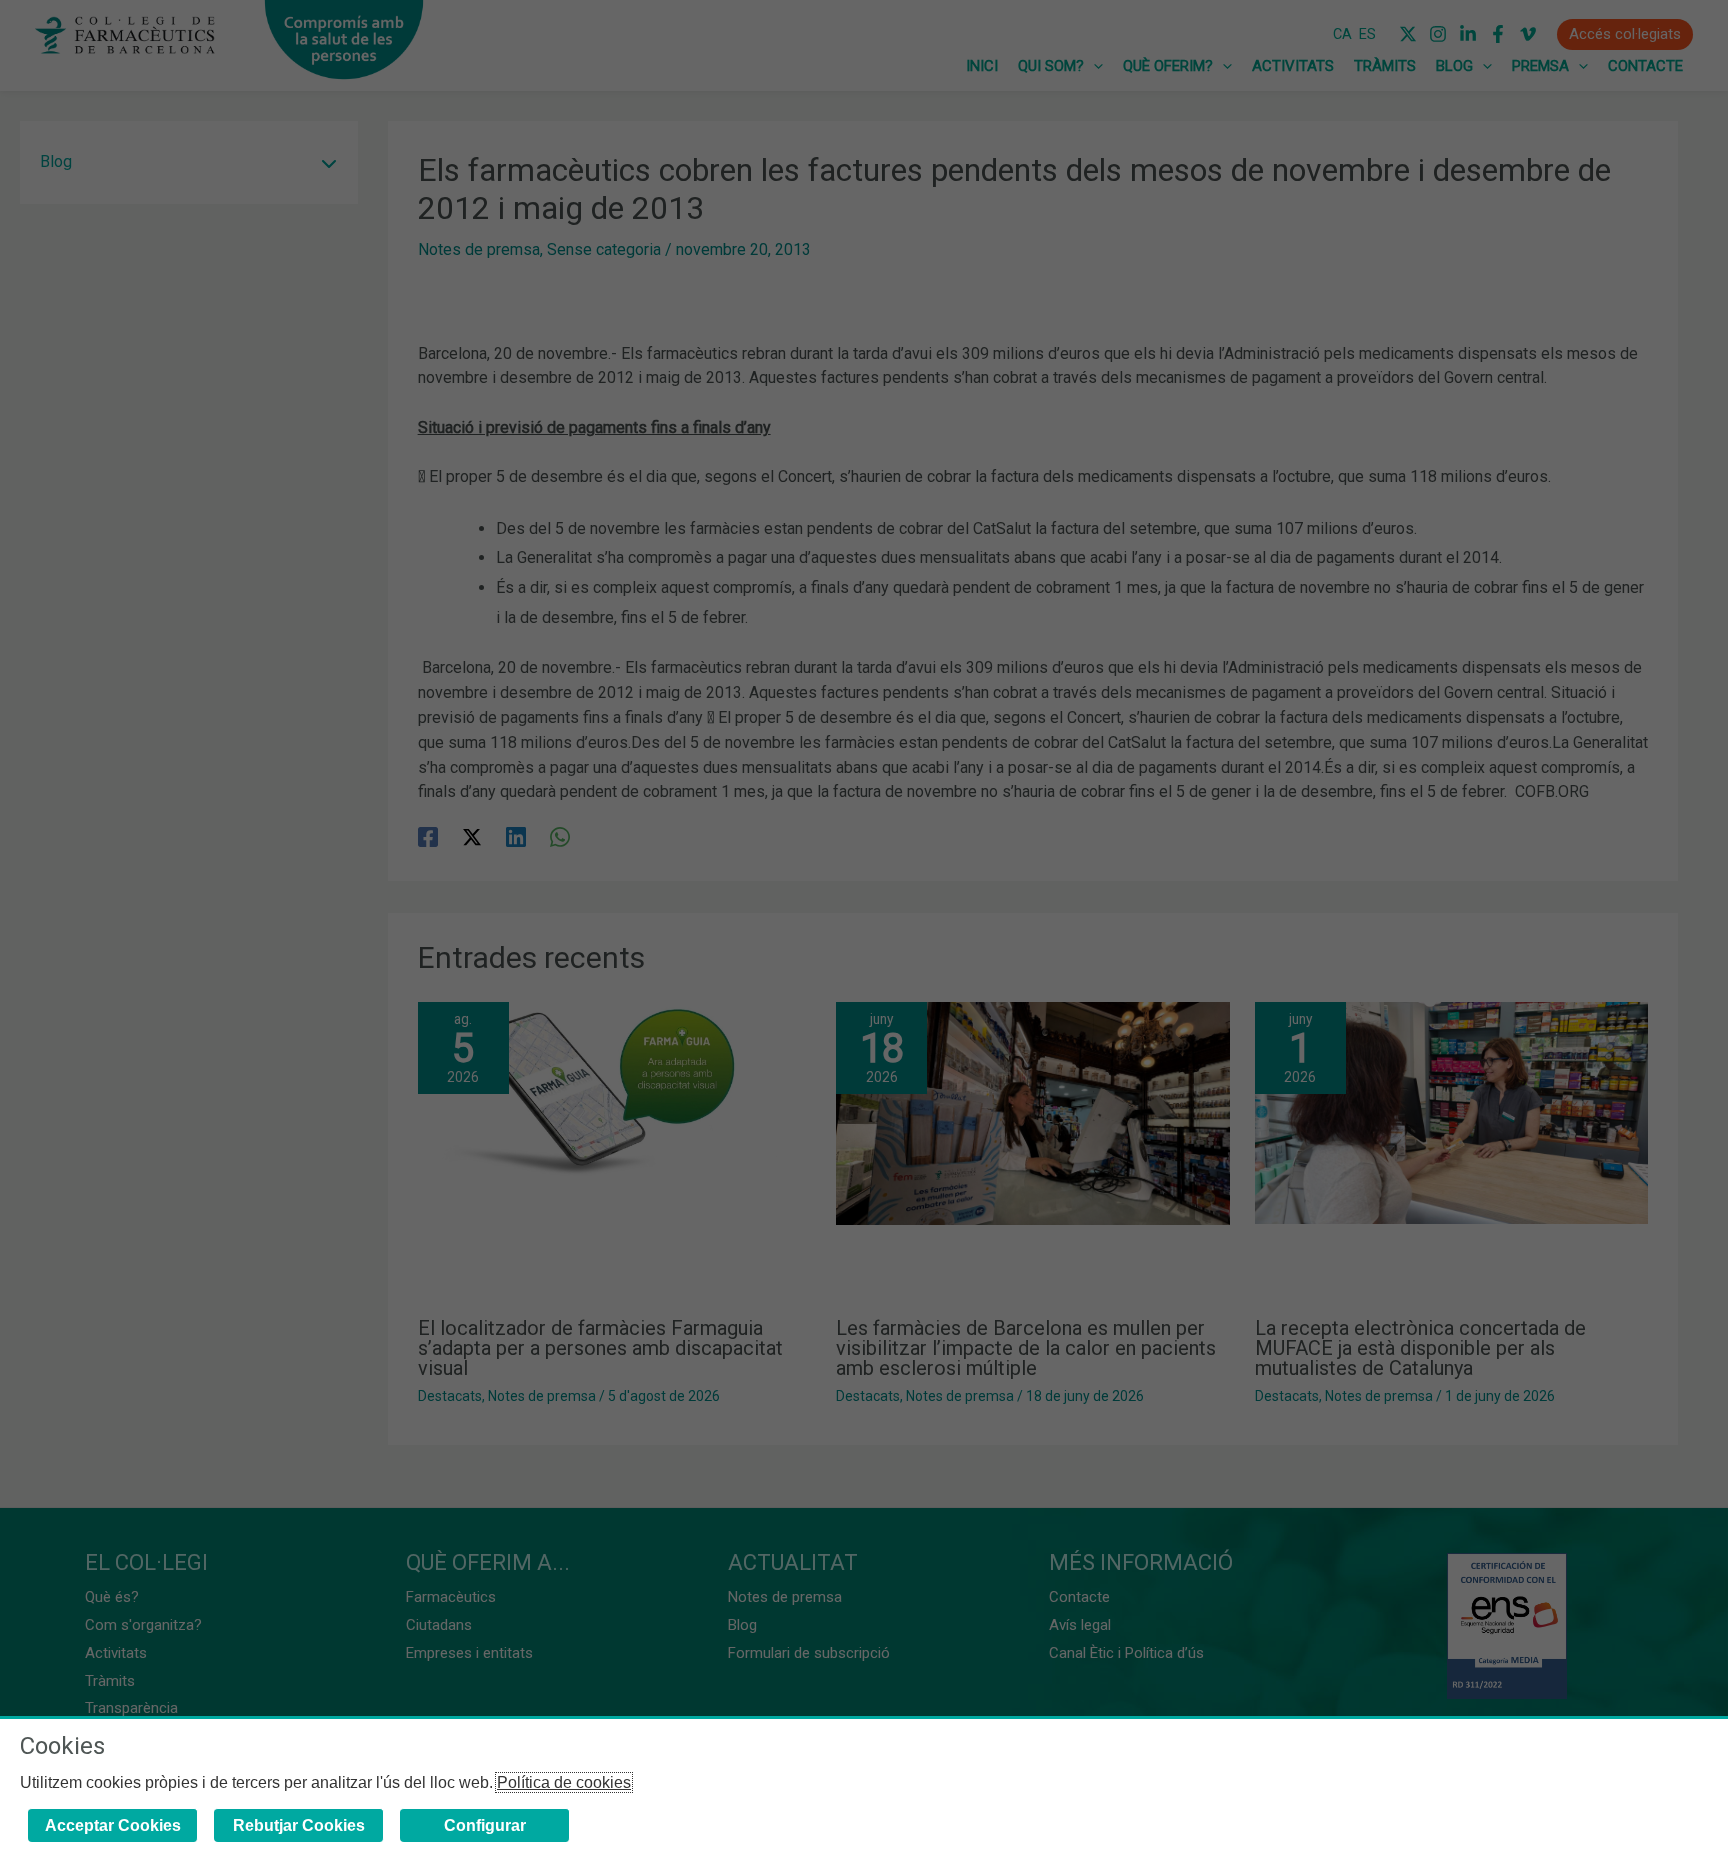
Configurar (485, 1825)
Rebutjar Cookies (299, 1825)
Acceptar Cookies (113, 1825)
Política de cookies (564, 1782)
